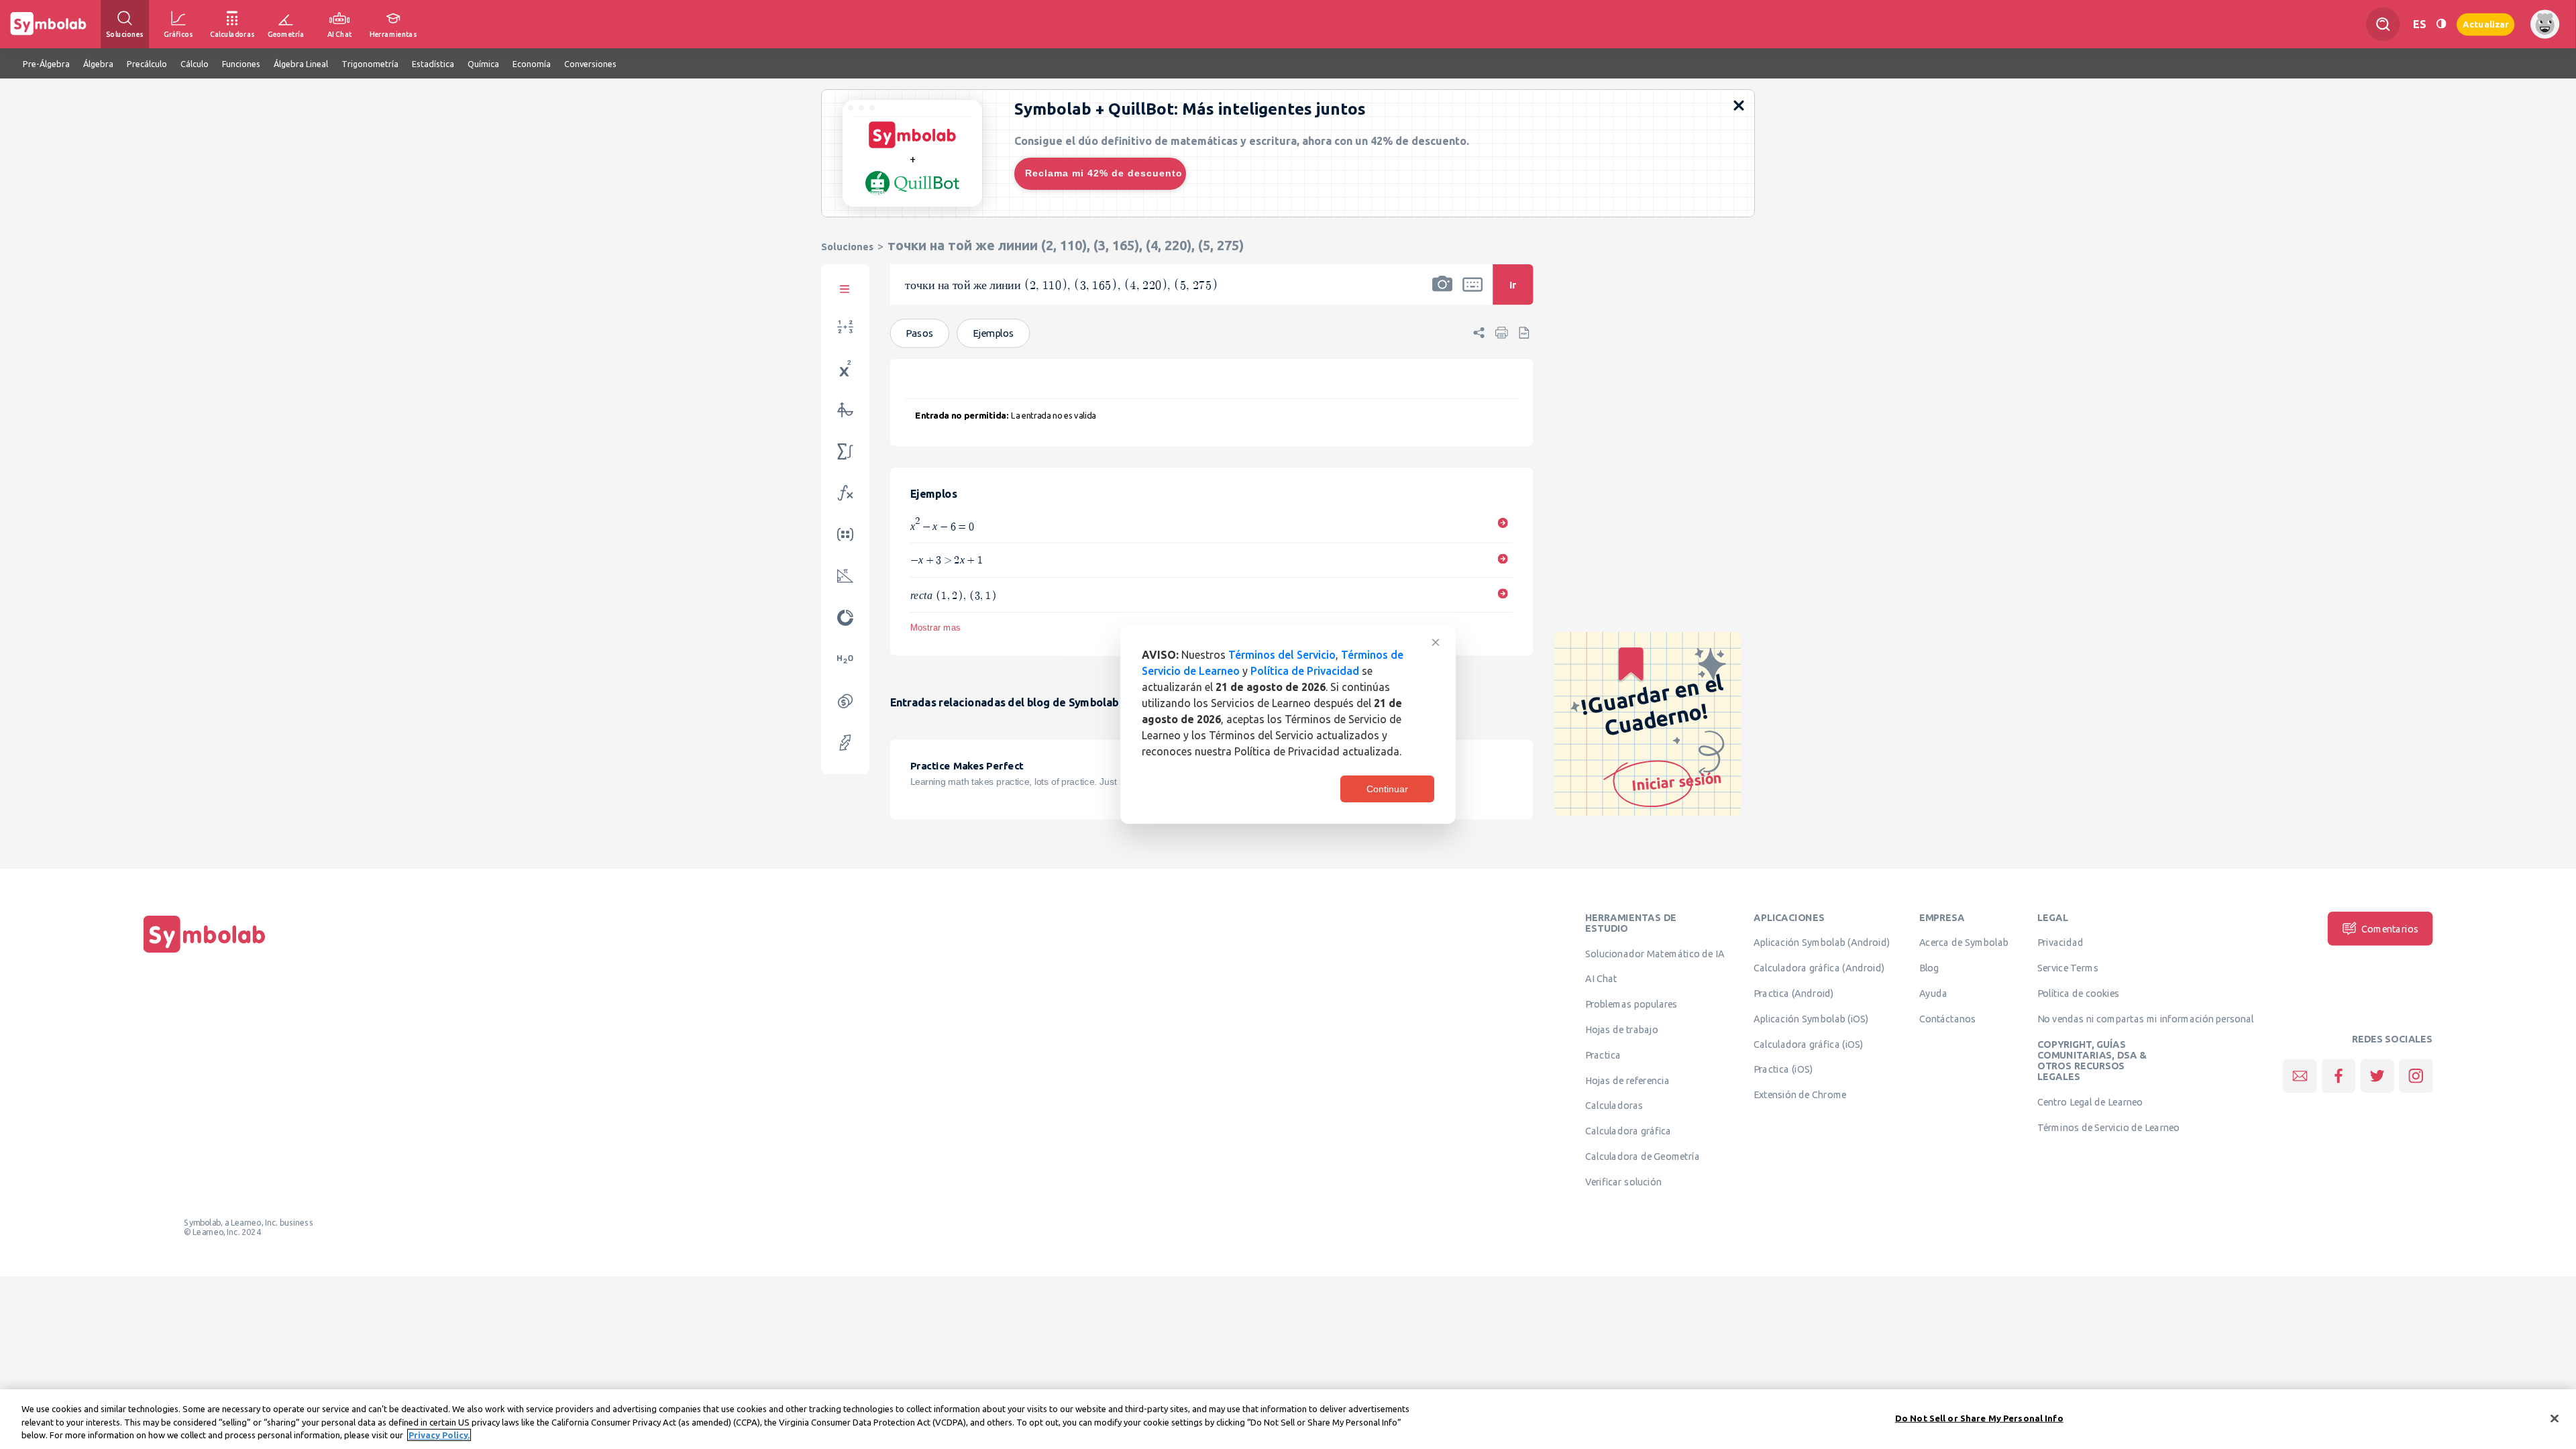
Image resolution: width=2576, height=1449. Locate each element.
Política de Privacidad (1305, 671)
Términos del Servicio (1282, 655)
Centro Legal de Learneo (2090, 1102)
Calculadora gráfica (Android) (1819, 968)
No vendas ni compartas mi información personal (2146, 1019)
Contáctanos (1948, 1019)
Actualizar (2485, 24)
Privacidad (2060, 943)
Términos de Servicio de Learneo (2108, 1128)
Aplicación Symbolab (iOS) (1811, 1019)
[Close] (2555, 1418)
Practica (1603, 1055)
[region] (1288, 1419)
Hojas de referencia (1627, 1080)
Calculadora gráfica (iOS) (1809, 1044)
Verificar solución (1623, 1182)
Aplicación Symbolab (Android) (1822, 943)
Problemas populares (1631, 1004)
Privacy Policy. (439, 1435)
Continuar (1387, 789)
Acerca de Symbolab (1964, 943)
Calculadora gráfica (1628, 1131)
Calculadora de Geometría (1643, 1157)
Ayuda (1933, 994)
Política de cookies (2078, 994)
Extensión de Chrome (1800, 1095)
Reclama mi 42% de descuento (1104, 173)
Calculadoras (1614, 1106)
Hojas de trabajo (1622, 1030)
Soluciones (847, 247)
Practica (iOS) (1783, 1069)
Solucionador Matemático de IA (1655, 953)
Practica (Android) (1794, 994)
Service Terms (2068, 968)
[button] (1442, 293)
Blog (1929, 968)
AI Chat (1601, 979)
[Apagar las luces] (2441, 24)
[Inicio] (205, 953)
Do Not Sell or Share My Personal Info (1979, 1417)
